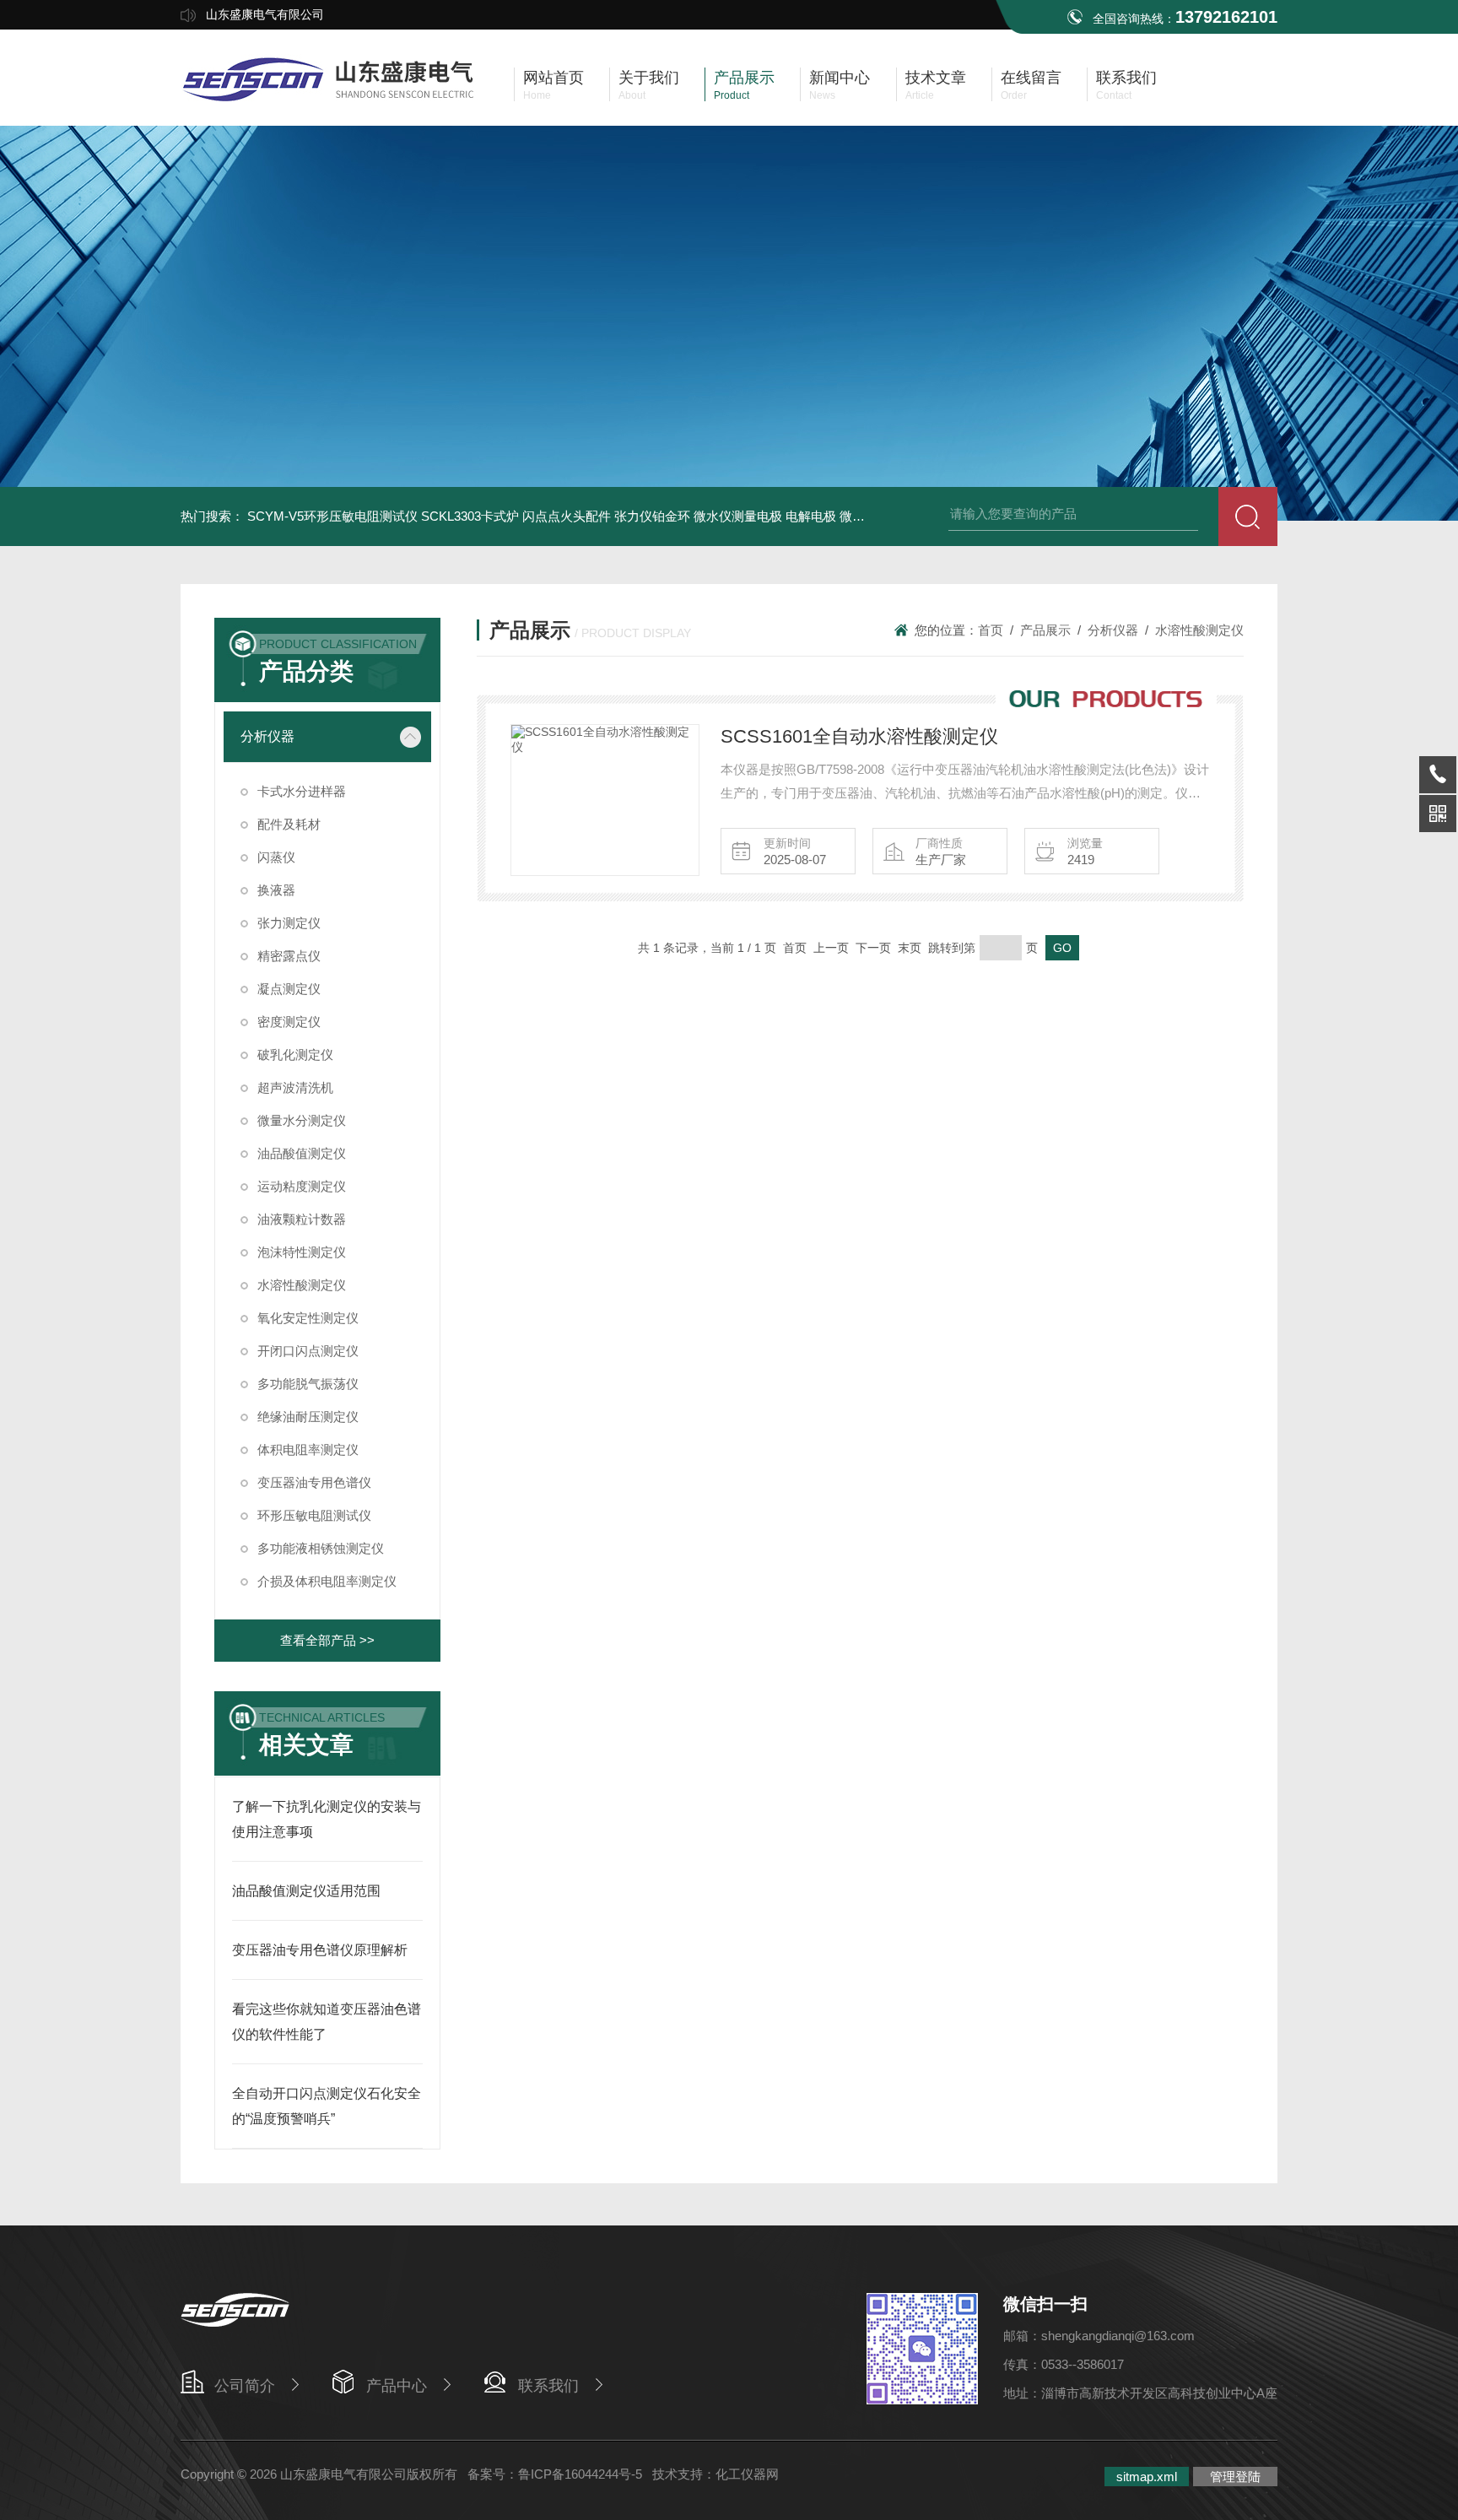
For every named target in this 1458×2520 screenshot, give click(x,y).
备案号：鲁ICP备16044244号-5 (555, 2474)
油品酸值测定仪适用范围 (306, 1891)
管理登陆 (1235, 2477)
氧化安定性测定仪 (308, 1318)
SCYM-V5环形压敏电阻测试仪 (332, 516)
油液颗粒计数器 (302, 1219)
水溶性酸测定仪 (302, 1285)
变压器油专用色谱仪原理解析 (320, 1950)
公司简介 (245, 2386)
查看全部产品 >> (327, 1640)
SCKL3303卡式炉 (470, 516)
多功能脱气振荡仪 (308, 1384)
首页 (991, 630)
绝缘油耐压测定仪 (308, 1417)
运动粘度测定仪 (302, 1186)
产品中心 (397, 2386)
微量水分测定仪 (302, 1120)
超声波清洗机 (295, 1087)
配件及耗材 (289, 824)
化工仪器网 (747, 2474)
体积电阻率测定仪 (308, 1449)
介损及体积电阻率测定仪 (327, 1581)
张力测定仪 (289, 923)
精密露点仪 (289, 956)
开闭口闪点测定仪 (308, 1351)
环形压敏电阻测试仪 (314, 1515)
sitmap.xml (1147, 2477)
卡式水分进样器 (302, 791)
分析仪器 (267, 736)
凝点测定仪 (289, 989)
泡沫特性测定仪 (302, 1252)
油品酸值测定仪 (302, 1153)
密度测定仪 (289, 1022)
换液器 (276, 890)
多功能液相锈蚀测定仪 (321, 1548)
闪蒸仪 (276, 857)
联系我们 (548, 2386)
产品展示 (1045, 630)
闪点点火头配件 (567, 516)
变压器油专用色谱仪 (314, 1482)
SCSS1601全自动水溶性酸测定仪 (859, 736)
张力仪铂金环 (652, 516)
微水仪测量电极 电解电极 (765, 516)
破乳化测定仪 (295, 1055)
